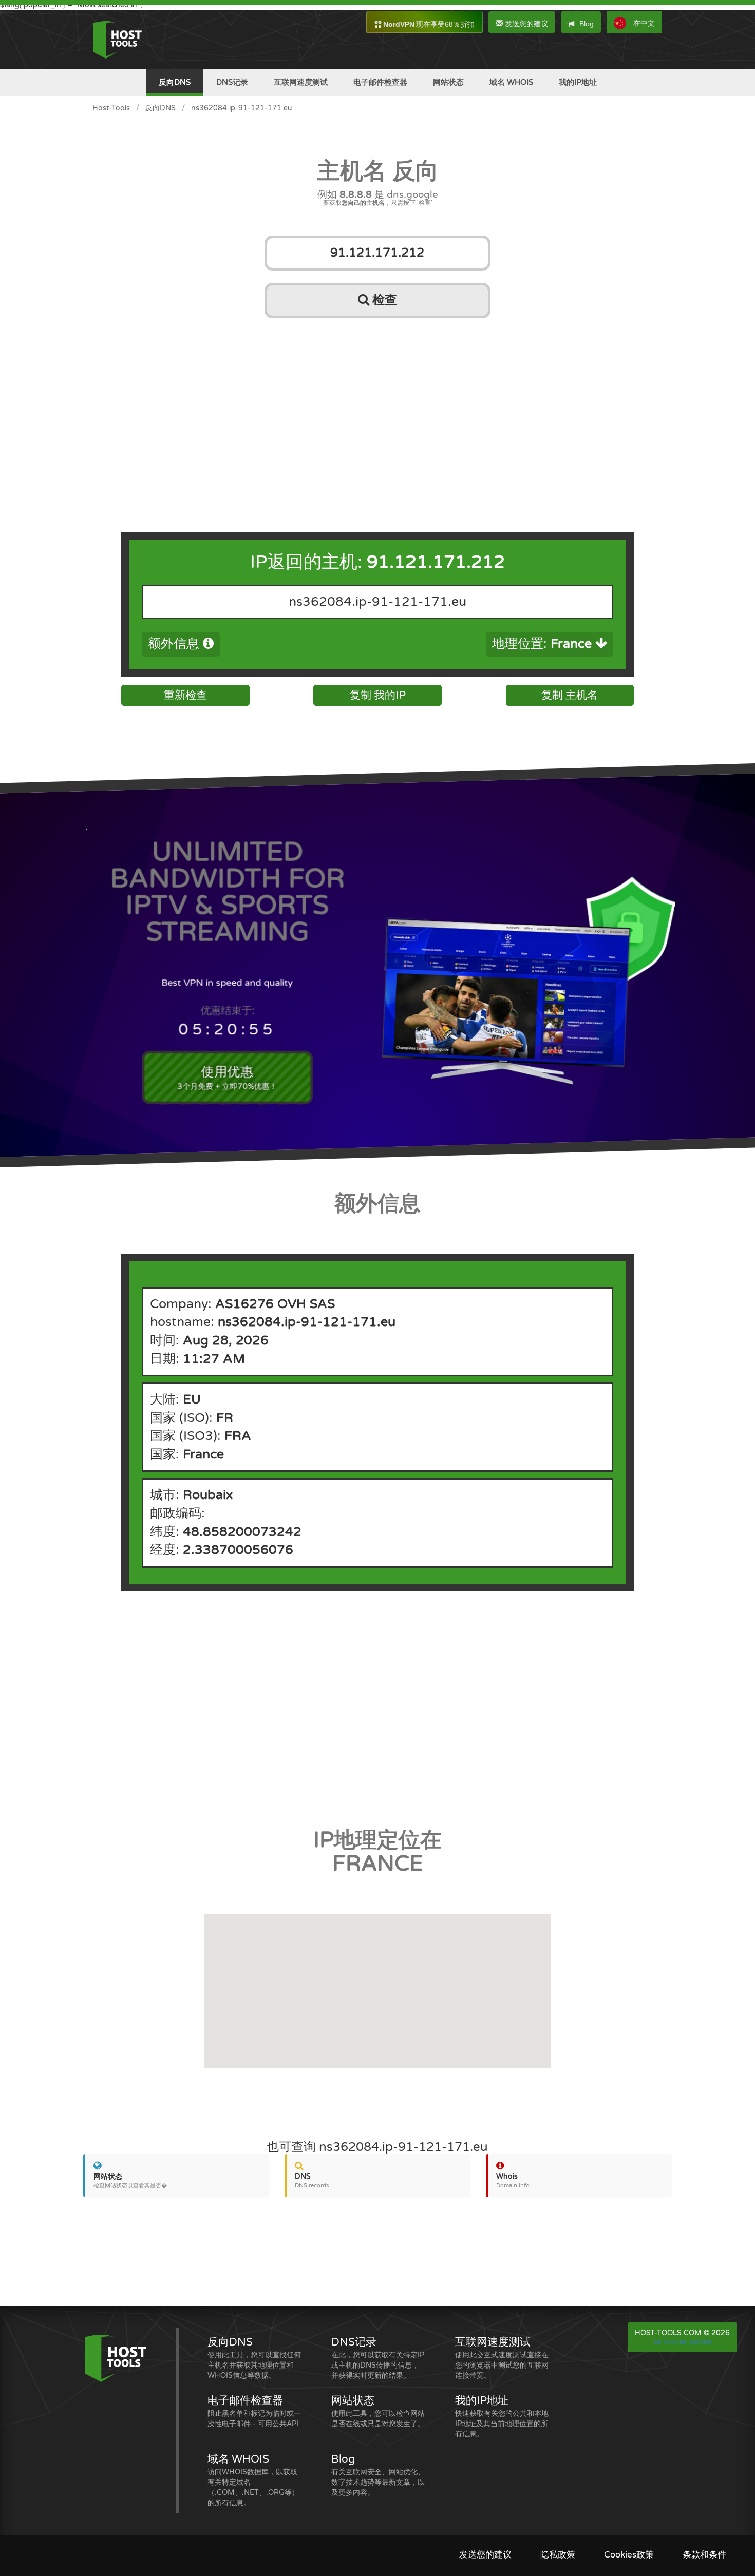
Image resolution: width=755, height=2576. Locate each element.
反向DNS (175, 82)
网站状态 (448, 82)
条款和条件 (704, 2555)
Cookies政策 (629, 2555)
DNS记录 (232, 82)
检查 (383, 300)
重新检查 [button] (185, 695)
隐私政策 (558, 2555)
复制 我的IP (378, 695)
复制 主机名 (570, 695)
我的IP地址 (578, 82)
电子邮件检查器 (380, 82)
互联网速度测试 (301, 82)
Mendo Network (683, 2342)
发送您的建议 (525, 24)
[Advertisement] (377, 402)
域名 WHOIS (511, 82)
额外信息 (175, 644)
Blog (587, 24)
